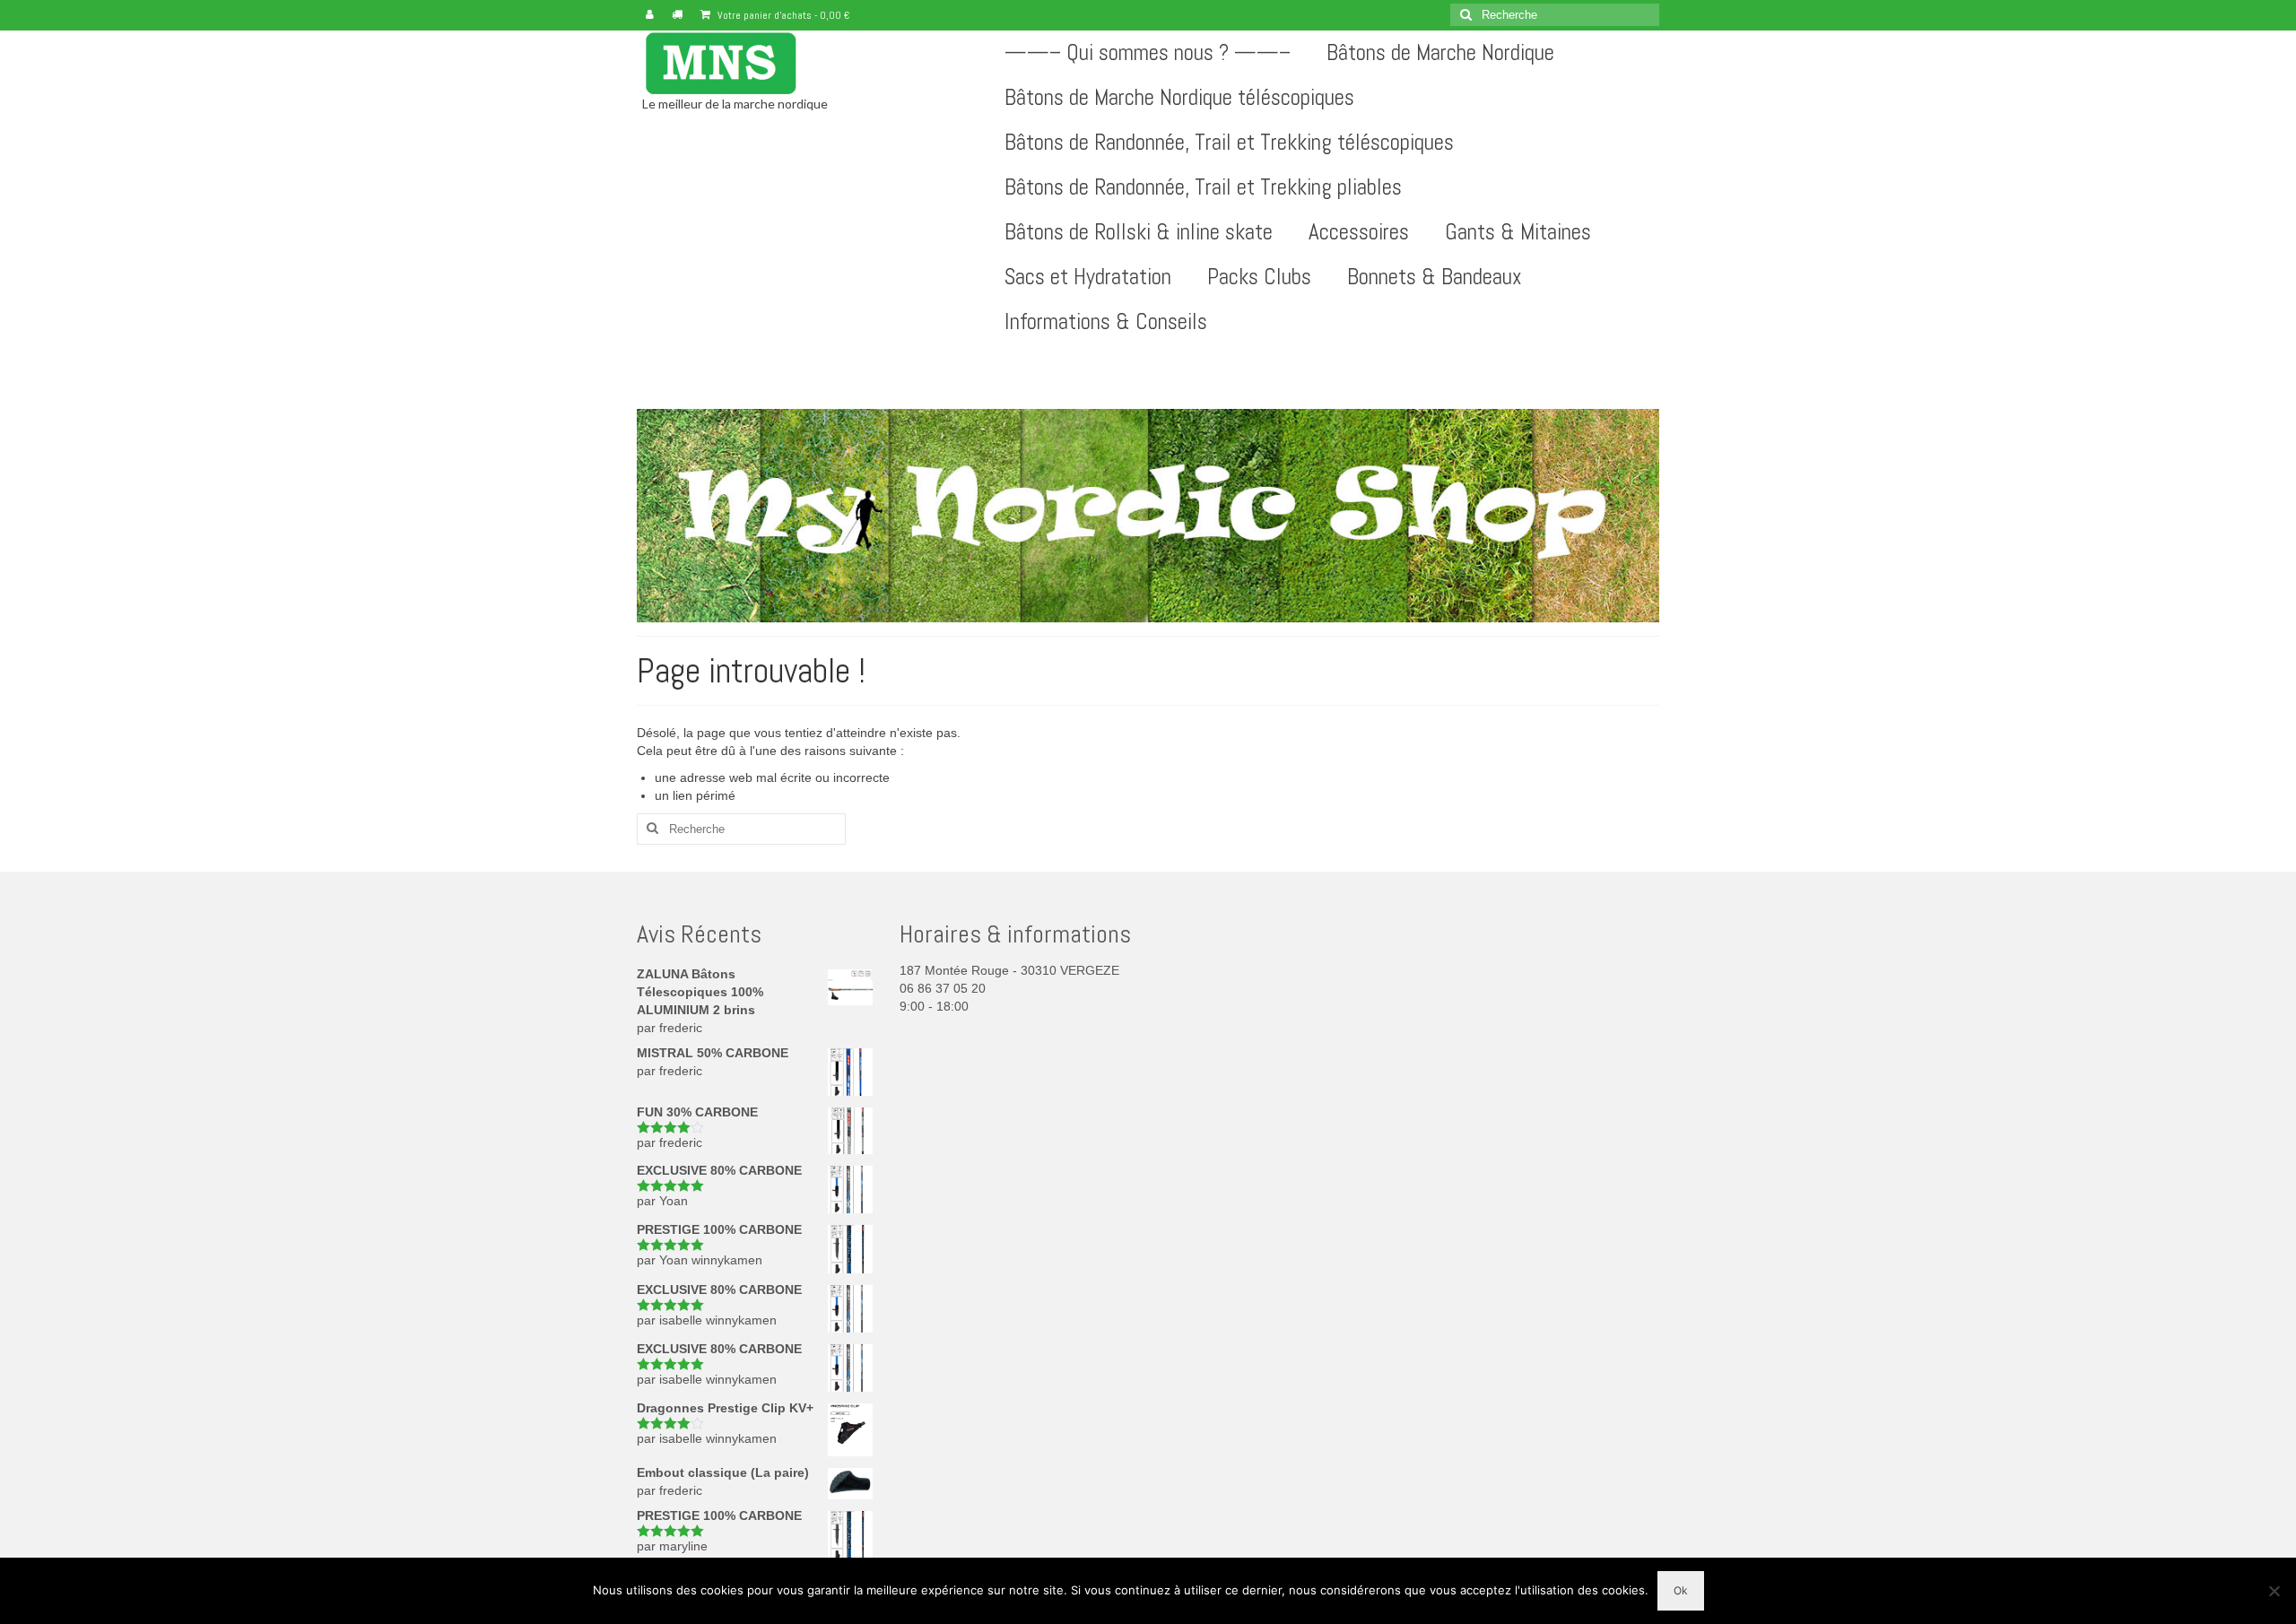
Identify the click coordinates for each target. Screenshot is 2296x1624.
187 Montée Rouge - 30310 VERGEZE (1009, 970)
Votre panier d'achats (782, 15)
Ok (1681, 1590)
